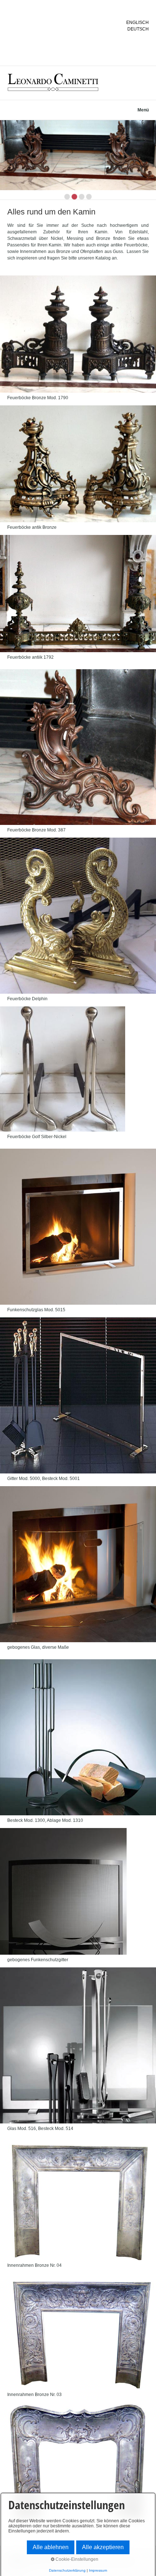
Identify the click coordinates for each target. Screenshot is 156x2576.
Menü (143, 110)
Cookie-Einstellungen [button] (76, 2559)
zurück (7, 161)
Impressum (98, 2570)
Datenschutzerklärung (67, 2570)
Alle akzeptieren (103, 2547)
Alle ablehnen (51, 2547)
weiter (149, 161)
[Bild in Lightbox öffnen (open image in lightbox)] (78, 334)
